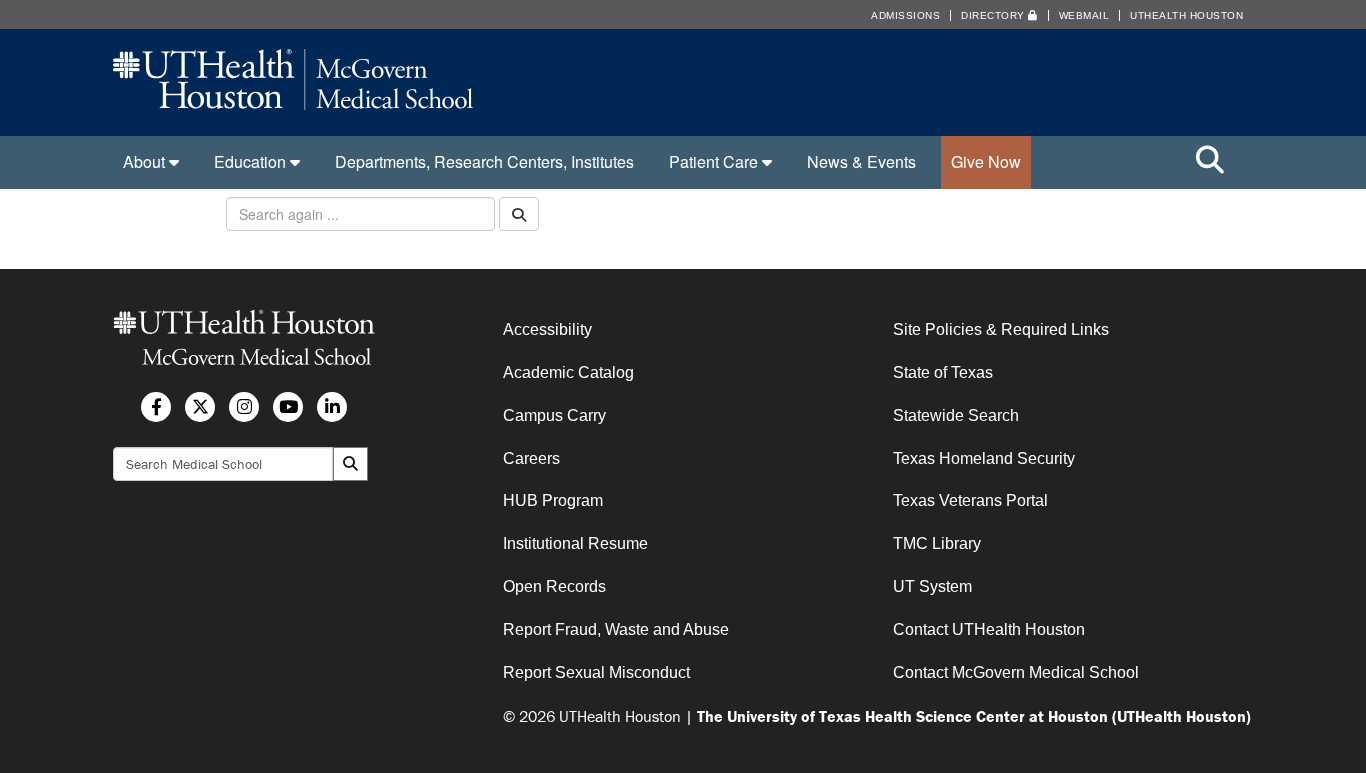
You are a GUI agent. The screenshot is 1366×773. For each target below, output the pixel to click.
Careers (531, 458)
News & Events (861, 162)
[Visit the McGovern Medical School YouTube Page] (288, 407)
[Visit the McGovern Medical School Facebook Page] (156, 407)
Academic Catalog (568, 372)
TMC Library (937, 543)
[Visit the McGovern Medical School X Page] (200, 407)
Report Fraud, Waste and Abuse (616, 629)
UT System (932, 586)
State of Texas (943, 372)
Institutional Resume (575, 543)
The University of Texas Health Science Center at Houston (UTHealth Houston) (974, 716)
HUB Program (553, 500)
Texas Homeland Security (984, 458)
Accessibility (547, 329)
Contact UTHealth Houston (989, 629)
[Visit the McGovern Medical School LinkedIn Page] (332, 407)
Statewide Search (956, 415)
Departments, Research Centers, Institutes (484, 162)
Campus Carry (554, 415)
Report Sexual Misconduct (596, 672)
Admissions (905, 15)
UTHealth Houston (1186, 15)
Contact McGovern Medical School (1016, 672)
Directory (994, 15)
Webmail (1084, 15)
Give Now (986, 162)
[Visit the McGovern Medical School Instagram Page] (244, 407)
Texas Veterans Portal (970, 500)
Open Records (554, 586)
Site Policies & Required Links (1001, 329)
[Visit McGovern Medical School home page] (293, 103)
